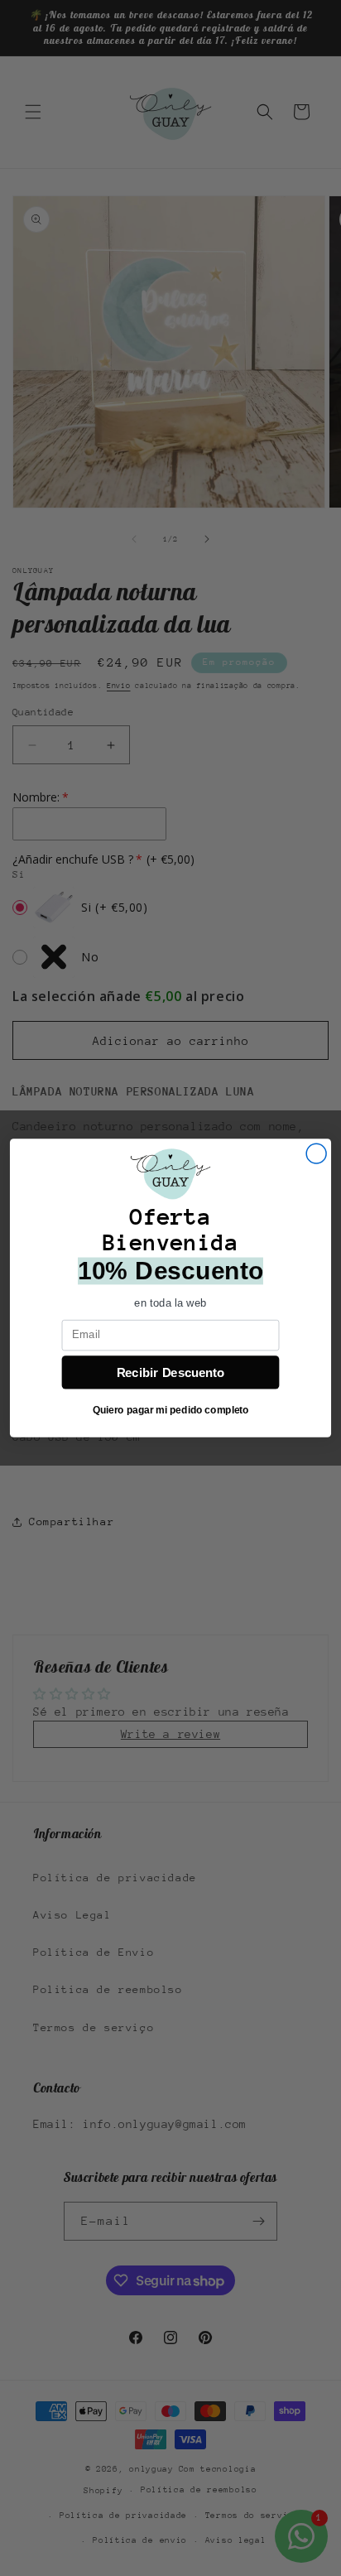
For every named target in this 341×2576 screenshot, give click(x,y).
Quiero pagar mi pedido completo (171, 1411)
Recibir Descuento (171, 1372)
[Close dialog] (316, 1153)
